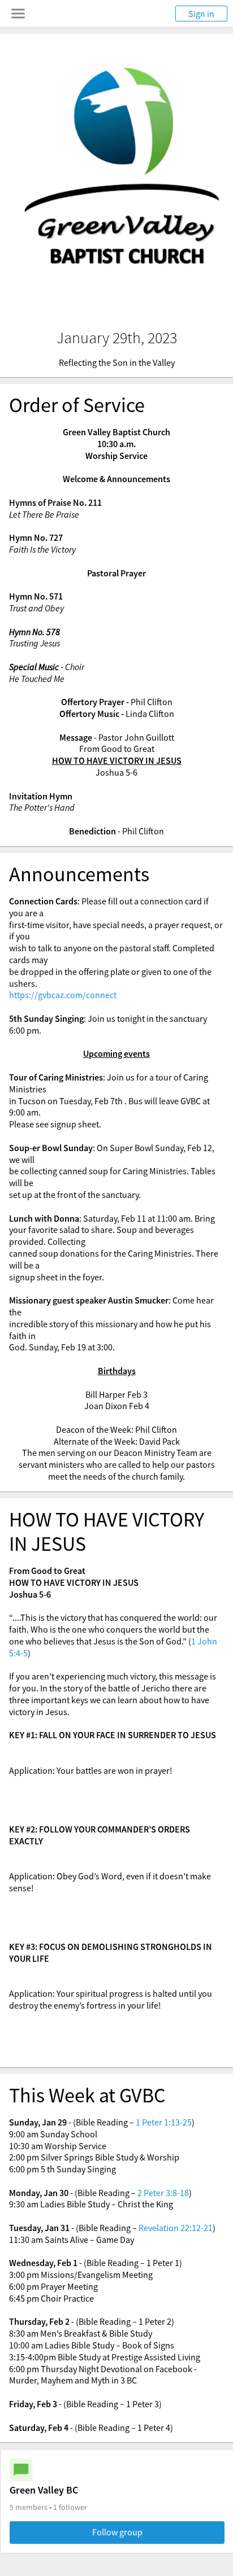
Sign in (201, 14)
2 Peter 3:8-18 (163, 2193)
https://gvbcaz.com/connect (63, 995)
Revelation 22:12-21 (176, 2228)
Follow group (117, 2532)
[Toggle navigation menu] (18, 14)
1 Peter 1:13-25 (164, 2122)
